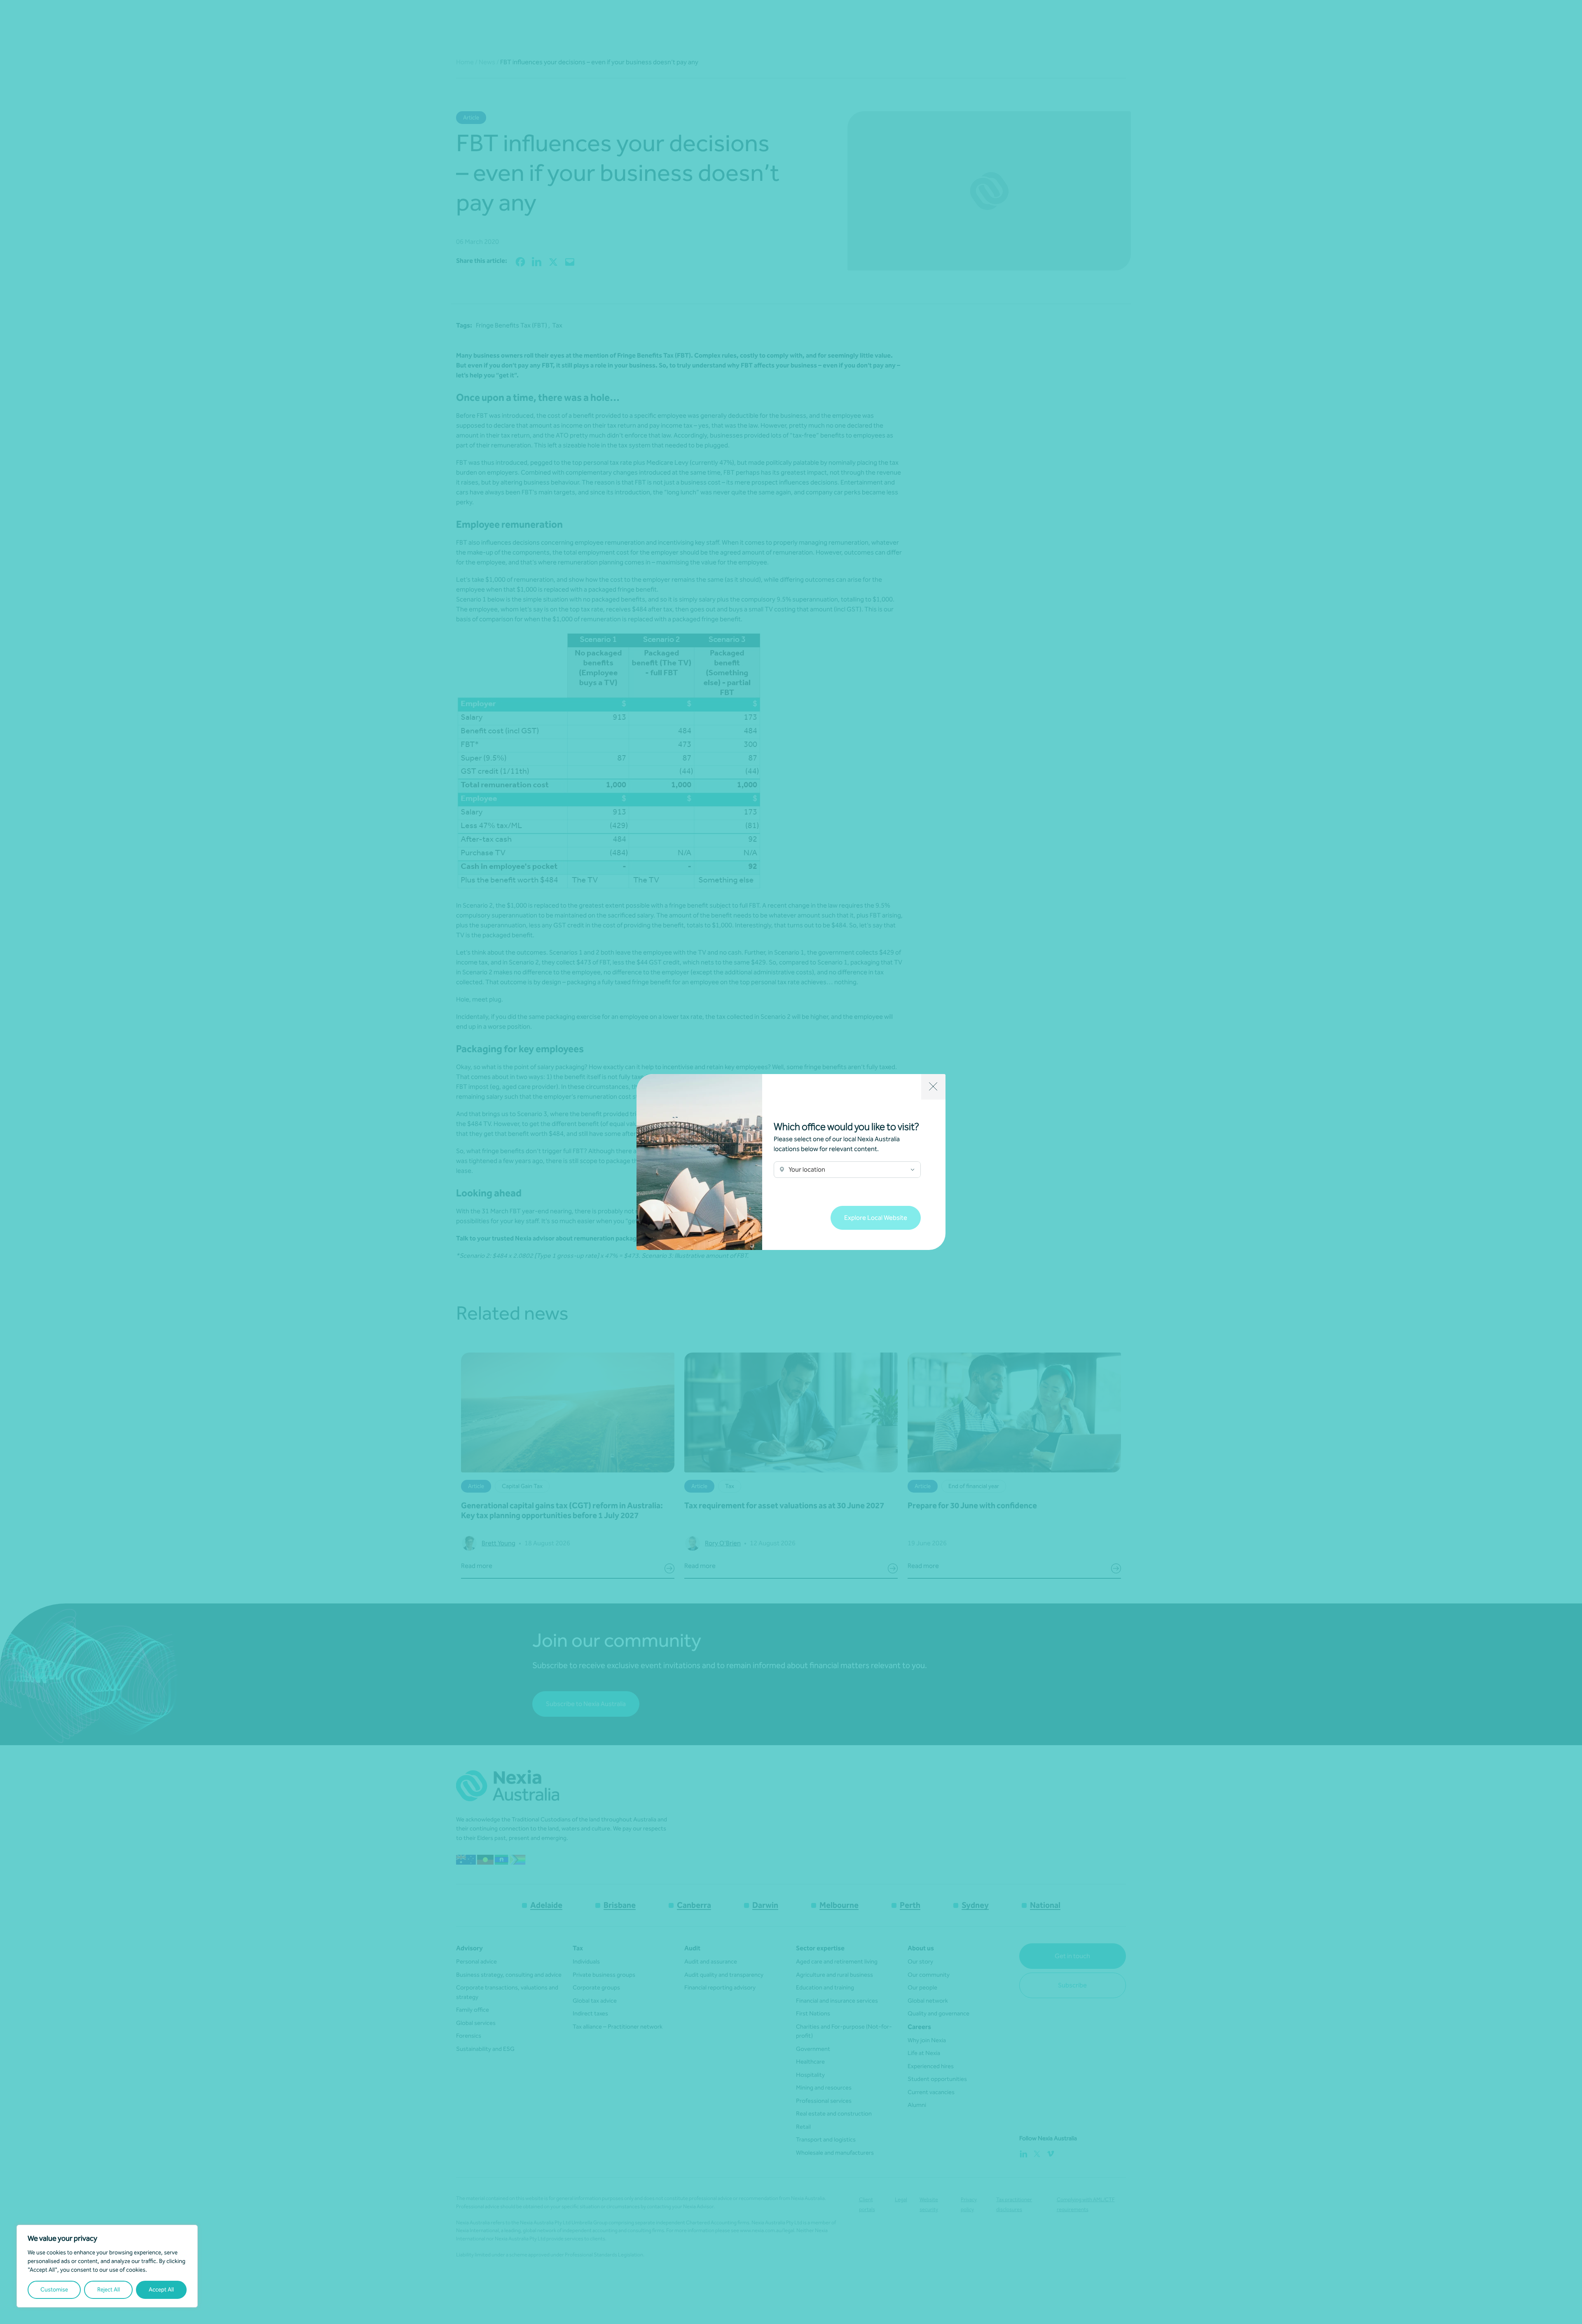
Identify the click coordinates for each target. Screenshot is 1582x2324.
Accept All (161, 2290)
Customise (54, 2290)
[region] (107, 2266)
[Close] (933, 1087)
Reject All (109, 2290)
